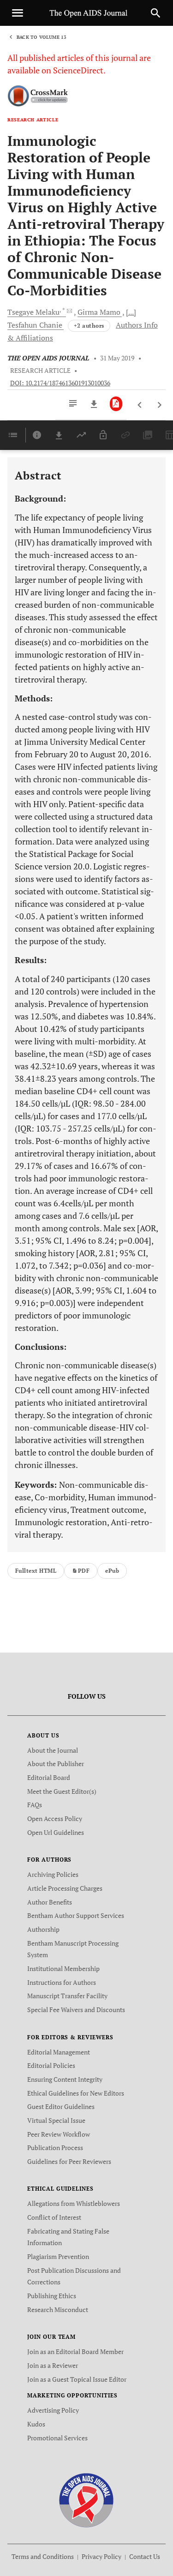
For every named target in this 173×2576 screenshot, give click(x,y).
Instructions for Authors (62, 1982)
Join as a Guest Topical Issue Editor (77, 2379)
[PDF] (116, 404)
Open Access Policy (55, 1818)
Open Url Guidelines (56, 1832)
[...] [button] (131, 312)
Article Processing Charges (65, 1888)
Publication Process (55, 2148)
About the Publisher (56, 1764)
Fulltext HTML (36, 1571)
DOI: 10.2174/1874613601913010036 (60, 383)
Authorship (43, 1929)
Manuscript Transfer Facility (67, 1996)
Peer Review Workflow (59, 2134)
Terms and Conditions (43, 2556)
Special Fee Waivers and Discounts (76, 2010)
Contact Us (145, 2556)
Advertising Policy (53, 2410)
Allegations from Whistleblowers (74, 2203)
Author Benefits (50, 1902)
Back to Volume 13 (42, 37)
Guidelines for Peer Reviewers (69, 2161)
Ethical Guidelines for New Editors (76, 2093)
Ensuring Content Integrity (65, 2079)
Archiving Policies (53, 1874)
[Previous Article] (140, 405)
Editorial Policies (51, 2065)
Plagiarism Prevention (58, 2256)
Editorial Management (59, 2052)
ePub (112, 1571)
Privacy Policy (101, 2556)
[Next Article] (159, 405)
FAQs (35, 1805)
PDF (84, 1571)
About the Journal (53, 1750)
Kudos (36, 2424)
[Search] (155, 13)
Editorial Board (49, 1777)
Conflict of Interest (54, 2217)
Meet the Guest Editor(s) (62, 1791)
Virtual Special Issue (56, 2120)
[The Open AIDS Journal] (86, 2500)
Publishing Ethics (52, 2296)
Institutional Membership (63, 1968)
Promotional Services (57, 2438)
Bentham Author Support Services (76, 1915)
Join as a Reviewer (53, 2365)
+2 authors (89, 326)
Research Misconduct (58, 2309)
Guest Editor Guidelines (61, 2106)
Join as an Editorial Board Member (75, 2351)
